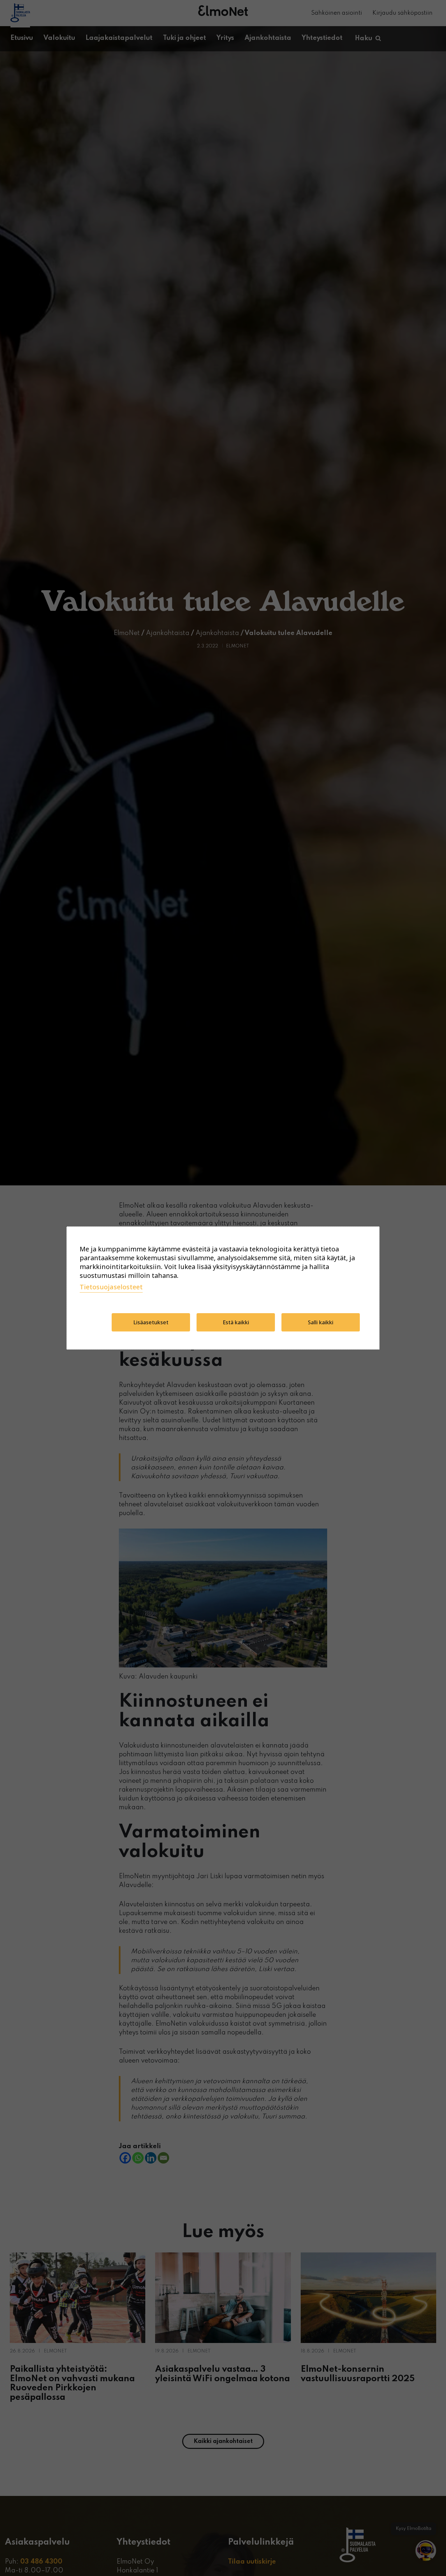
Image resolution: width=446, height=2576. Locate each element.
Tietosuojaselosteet (111, 1287)
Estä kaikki (236, 1322)
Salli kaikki (321, 1322)
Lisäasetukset (151, 1322)
